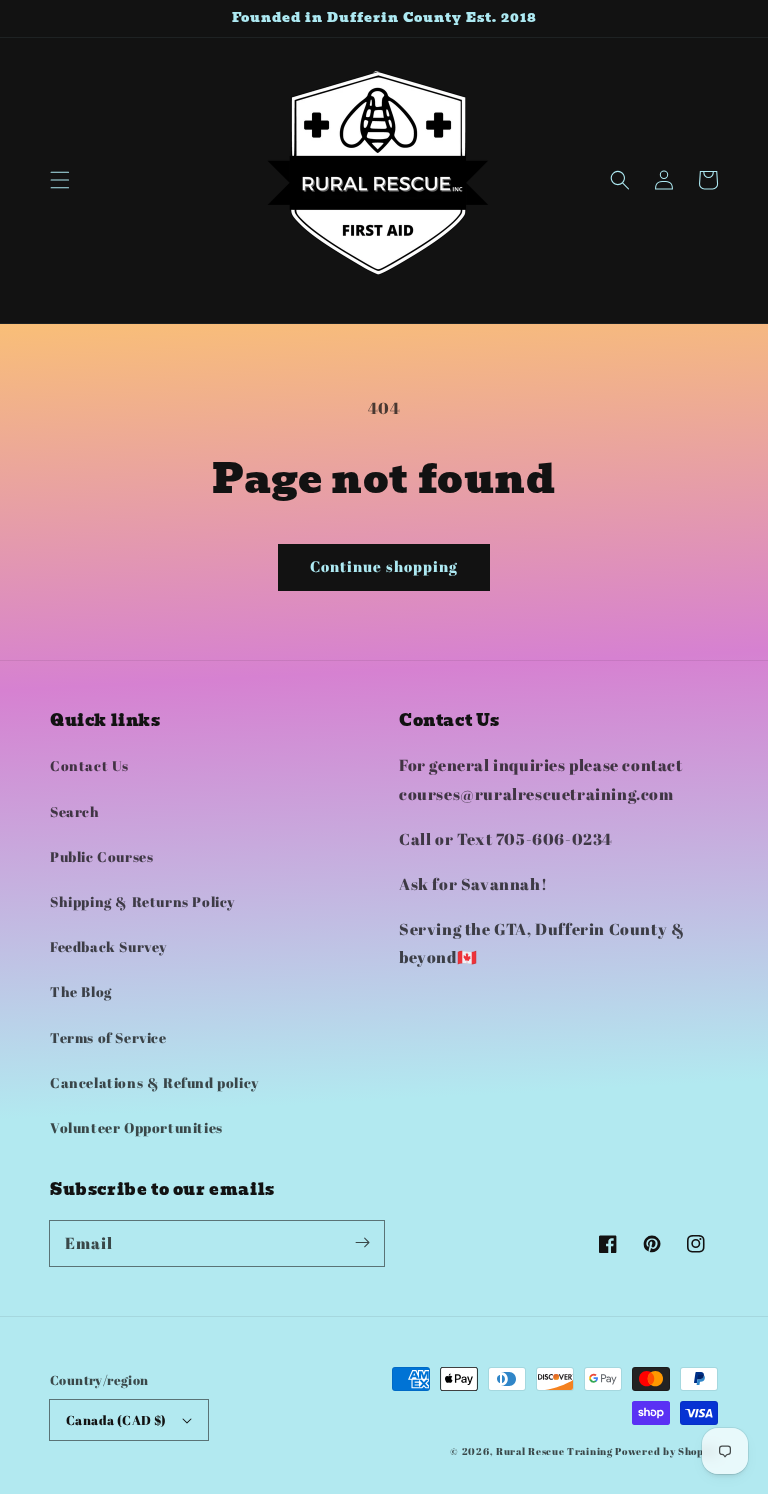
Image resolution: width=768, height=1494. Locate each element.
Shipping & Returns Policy (142, 901)
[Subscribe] (362, 1243)
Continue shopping (384, 566)
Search (75, 811)
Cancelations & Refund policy (154, 1082)
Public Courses (101, 856)
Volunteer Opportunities (136, 1127)
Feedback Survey (108, 946)
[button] (60, 180)
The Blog (81, 991)
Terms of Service (108, 1037)
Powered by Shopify (666, 1451)
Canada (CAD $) (116, 1420)
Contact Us (89, 765)
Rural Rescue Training (554, 1451)
